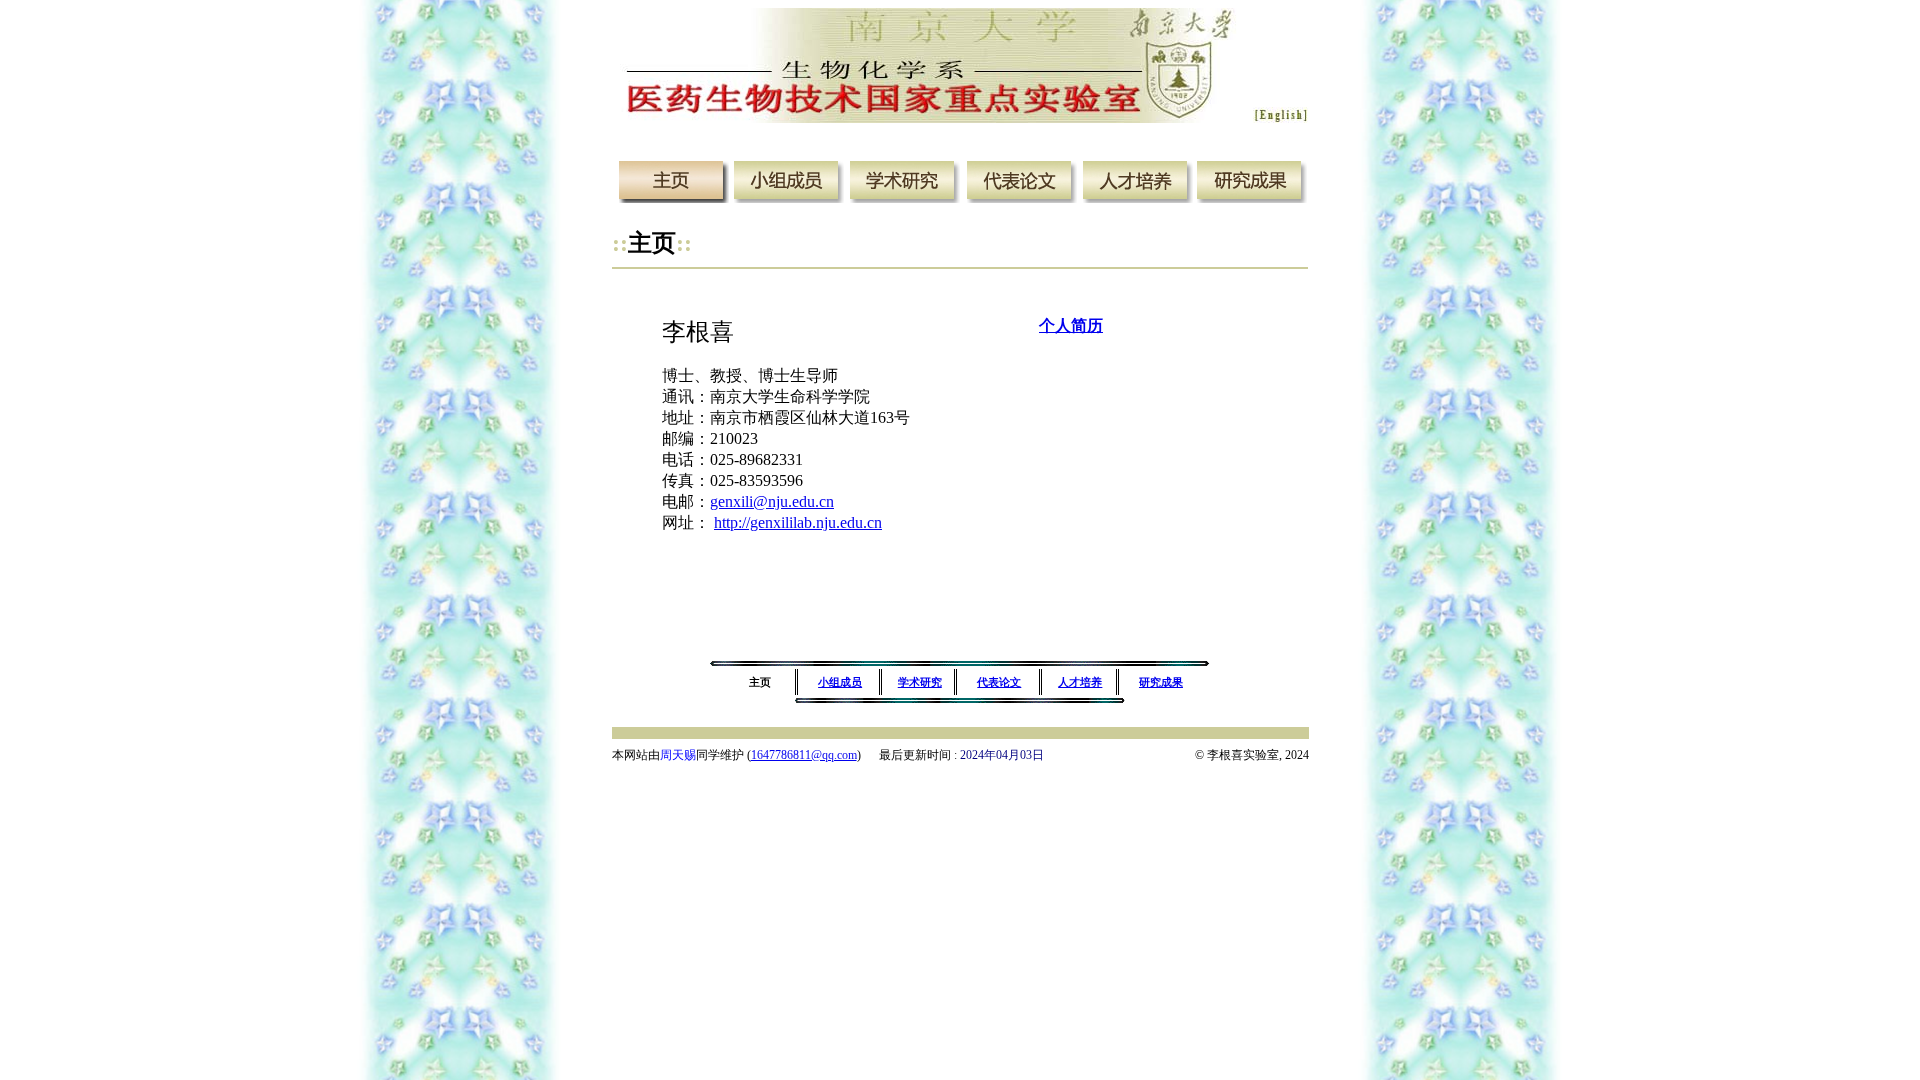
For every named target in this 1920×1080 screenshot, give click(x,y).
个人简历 (1071, 325)
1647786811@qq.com (804, 755)
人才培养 (1080, 682)
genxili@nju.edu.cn (772, 501)
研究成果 (1161, 682)
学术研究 (920, 682)
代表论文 (999, 682)
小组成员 (840, 682)
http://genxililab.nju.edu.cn (798, 522)
